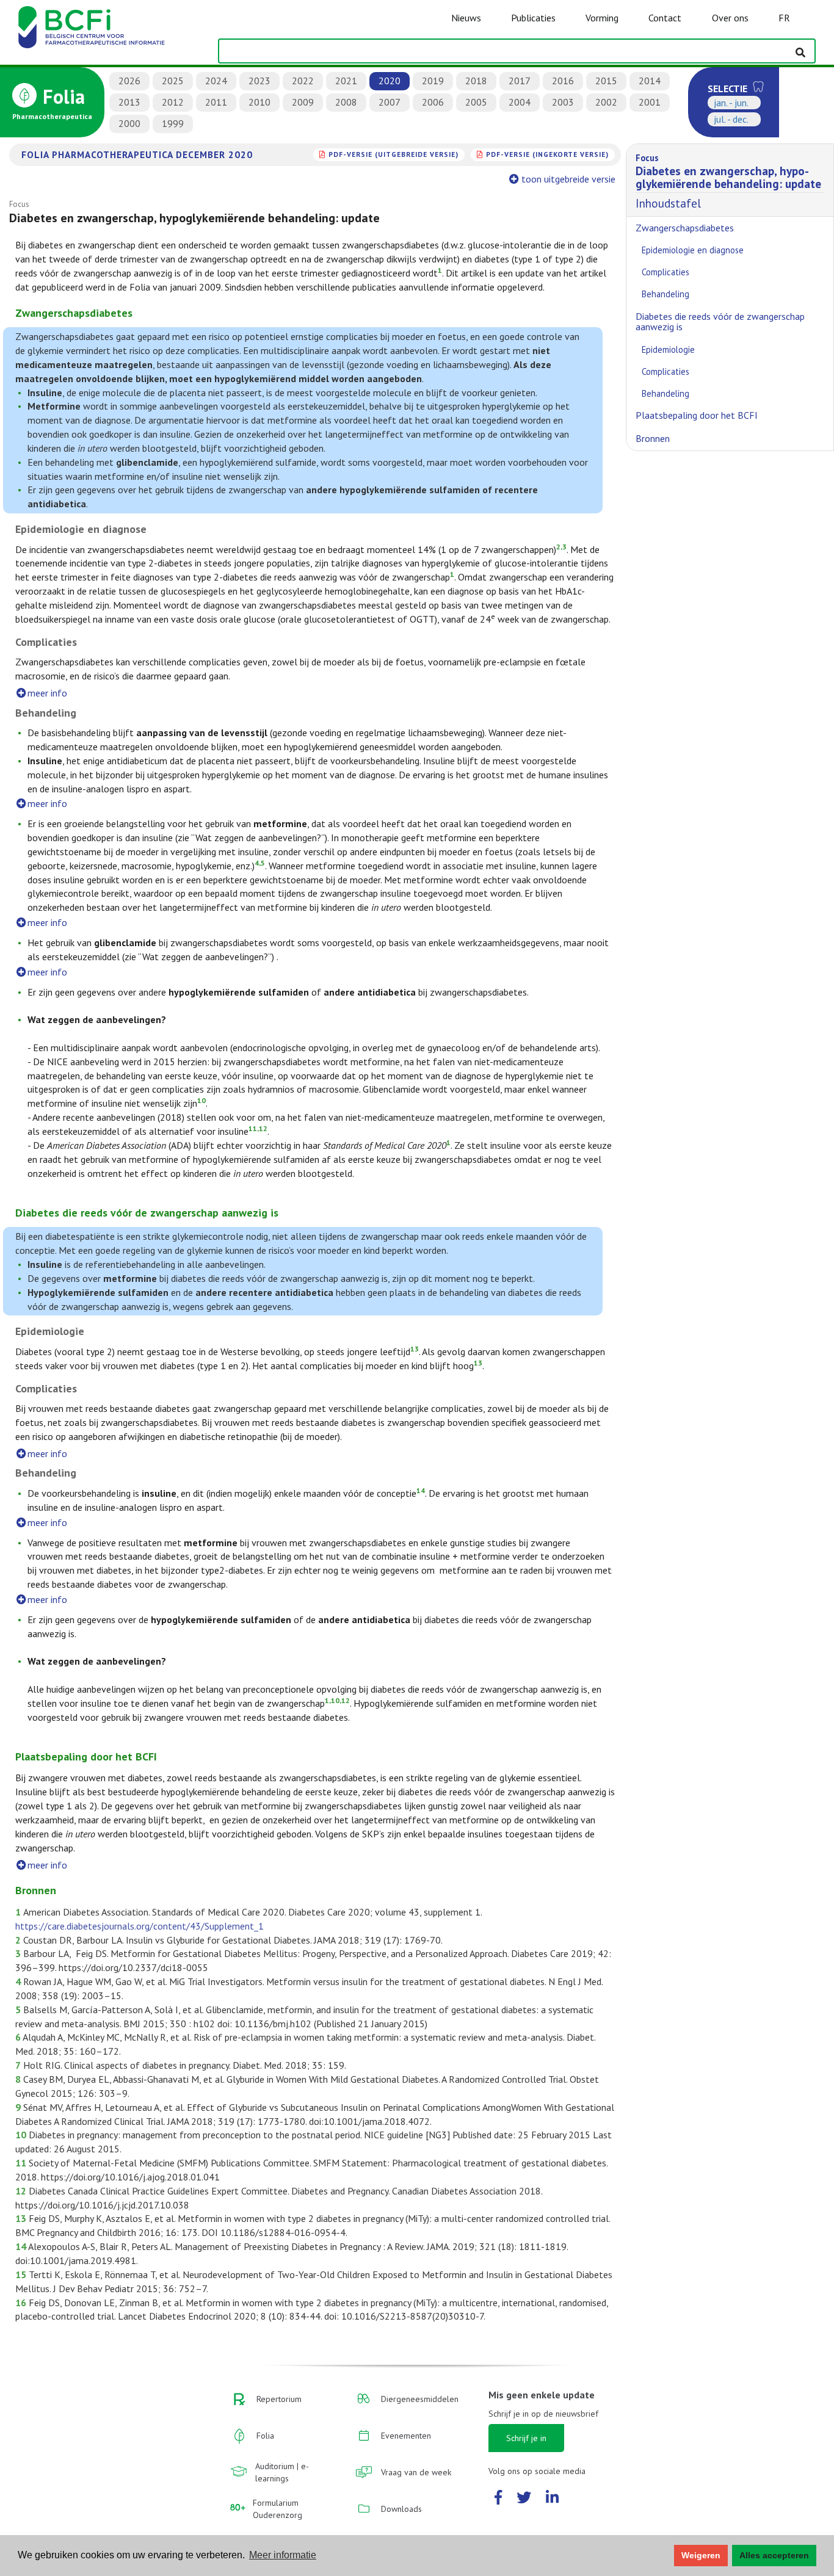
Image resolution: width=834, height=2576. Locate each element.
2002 (606, 102)
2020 (390, 81)
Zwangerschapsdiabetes (685, 228)
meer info (47, 693)
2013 (129, 102)
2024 (216, 81)
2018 (476, 81)
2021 (346, 81)
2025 (173, 81)
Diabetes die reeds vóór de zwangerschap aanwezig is (720, 322)
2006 (433, 102)
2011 (216, 102)
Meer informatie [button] (283, 2555)
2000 (129, 123)
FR (784, 18)
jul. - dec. (731, 119)
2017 (520, 81)
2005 (476, 102)
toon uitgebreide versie (568, 179)
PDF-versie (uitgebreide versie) (393, 154)
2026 (129, 81)
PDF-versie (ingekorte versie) (547, 154)
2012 (173, 102)
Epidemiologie (668, 349)
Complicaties (665, 272)
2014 (650, 81)
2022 (303, 81)
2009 (303, 102)
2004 (520, 102)
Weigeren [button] (701, 2555)
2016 (563, 81)
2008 (346, 102)
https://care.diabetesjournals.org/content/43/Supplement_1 (140, 1926)
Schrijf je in (526, 2438)
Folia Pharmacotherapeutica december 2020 (137, 154)
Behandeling (665, 294)
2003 (563, 102)
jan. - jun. (731, 103)
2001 (650, 102)
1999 (173, 123)
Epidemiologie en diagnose (693, 250)
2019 (433, 81)
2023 (259, 81)
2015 (606, 81)
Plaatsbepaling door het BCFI (697, 415)
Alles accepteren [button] (774, 2555)
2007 (390, 102)
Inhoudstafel (728, 181)
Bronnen (653, 438)
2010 (259, 102)
